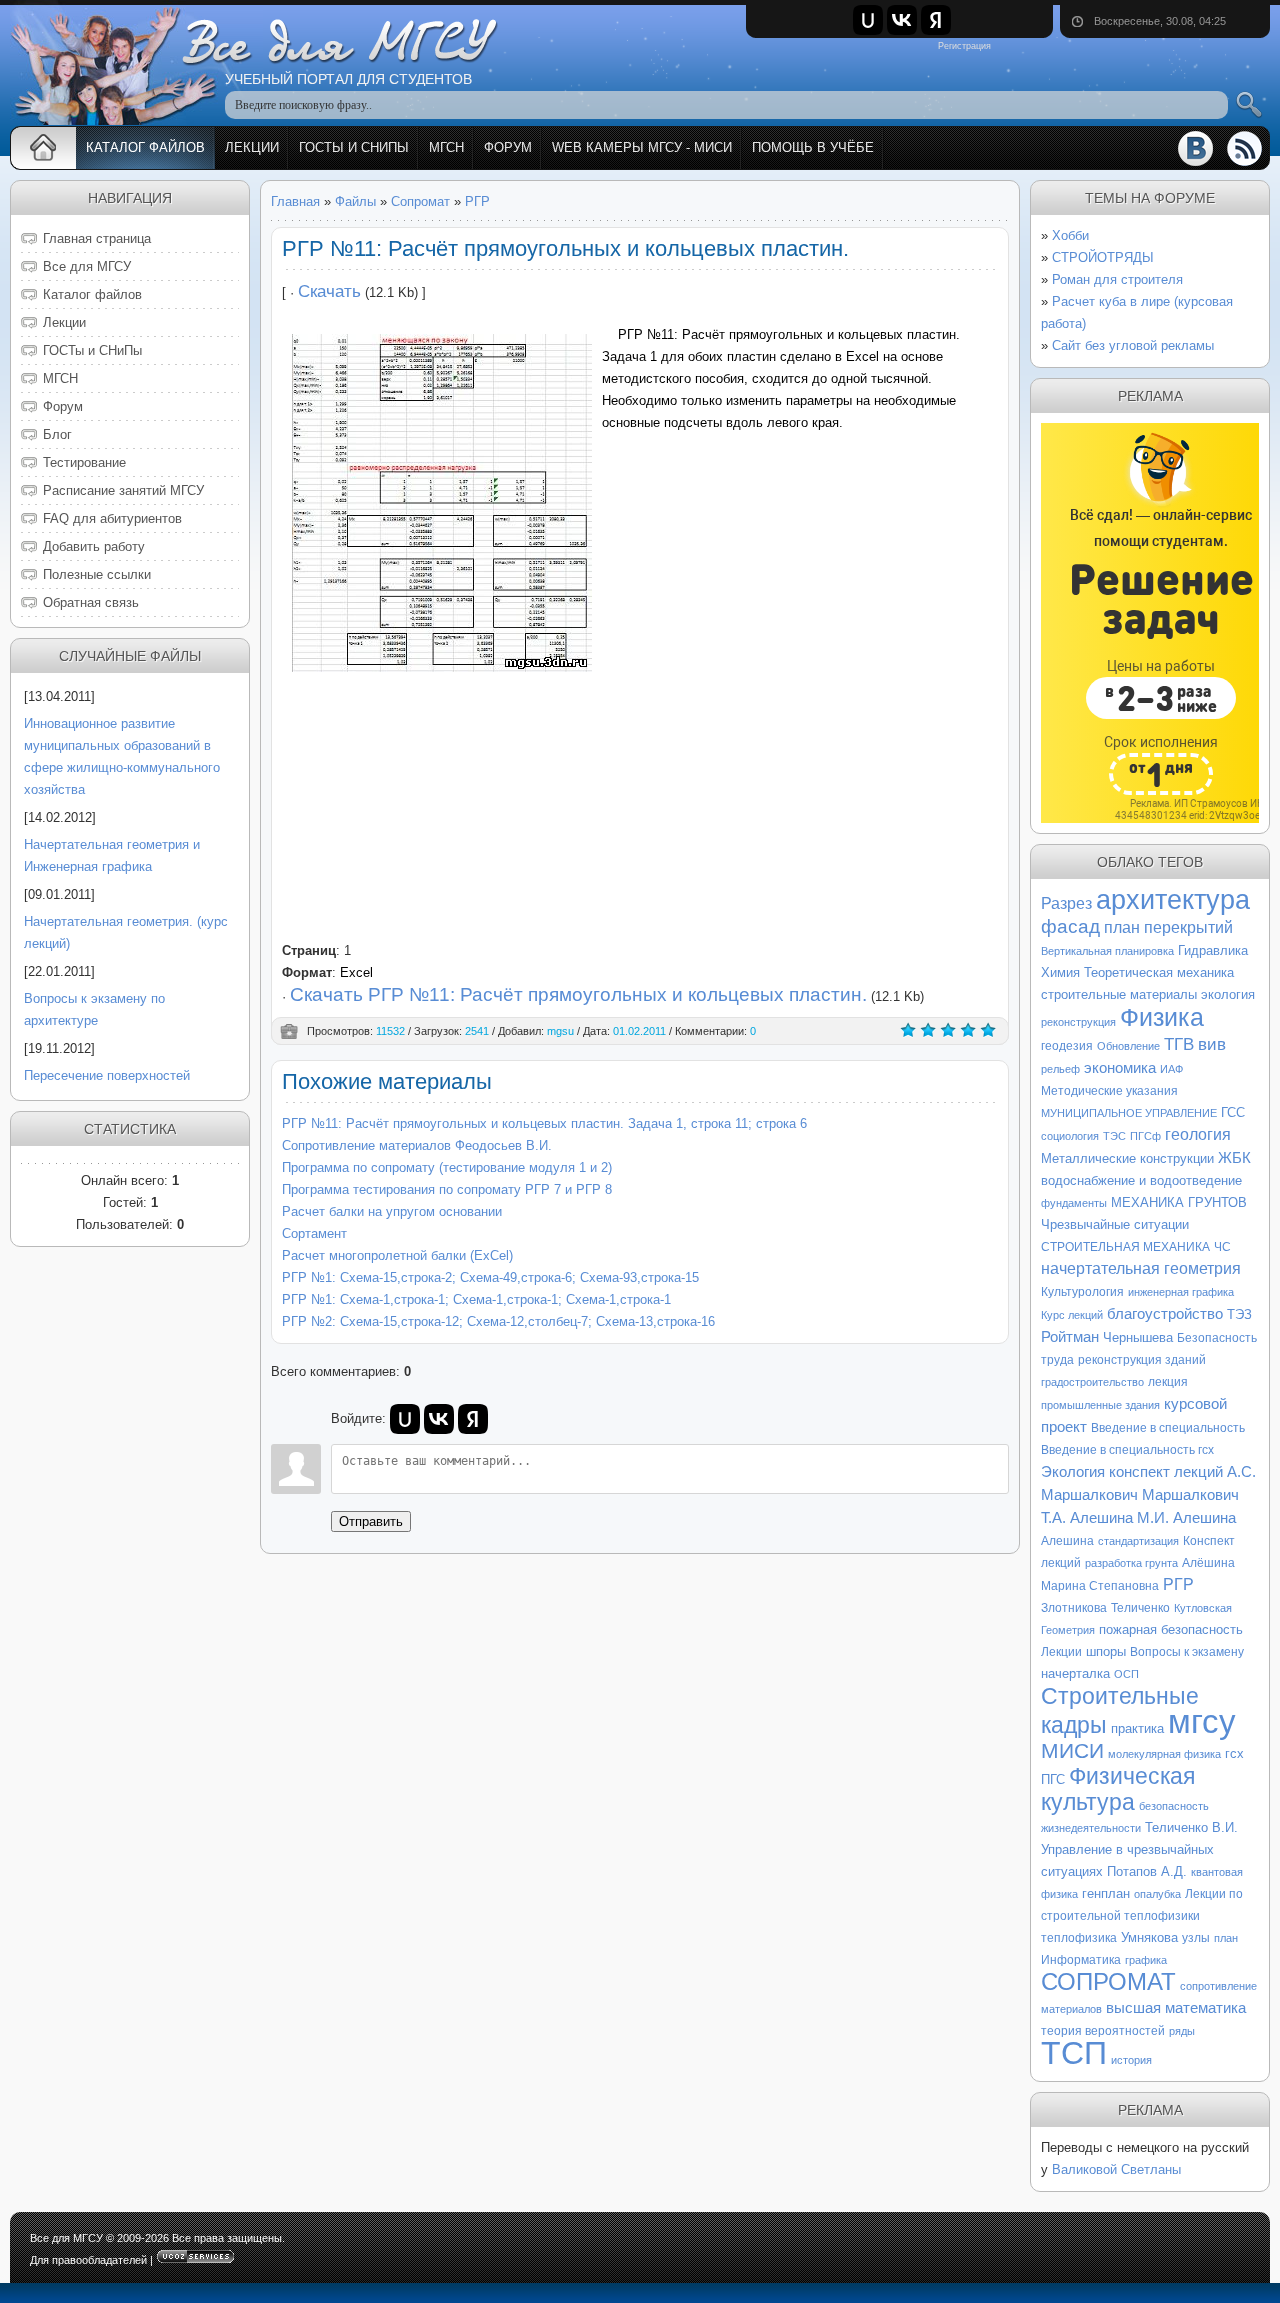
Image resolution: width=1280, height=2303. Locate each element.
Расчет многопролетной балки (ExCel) (397, 1255)
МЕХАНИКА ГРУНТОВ (1179, 1202)
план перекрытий (1168, 927)
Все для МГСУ (66, 2238)
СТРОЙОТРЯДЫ (1103, 257)
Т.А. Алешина (1087, 1518)
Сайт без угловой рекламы (1133, 345)
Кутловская (1203, 1608)
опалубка (1157, 1894)
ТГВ (1179, 1044)
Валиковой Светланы (1116, 2169)
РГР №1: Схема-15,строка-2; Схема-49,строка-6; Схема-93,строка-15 (490, 1277)
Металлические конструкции (1127, 1158)
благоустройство (1165, 1314)
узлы (1196, 1938)
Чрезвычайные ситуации (1115, 1224)
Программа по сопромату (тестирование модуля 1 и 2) (447, 1167)
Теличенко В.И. (1191, 1827)
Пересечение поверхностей (107, 1075)
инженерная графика (1181, 1292)
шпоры (1106, 1651)
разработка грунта (1131, 1563)
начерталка (1075, 1673)
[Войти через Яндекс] (936, 20)
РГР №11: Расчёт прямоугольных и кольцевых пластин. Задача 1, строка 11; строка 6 (544, 1123)
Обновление (1128, 1046)
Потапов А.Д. (1147, 1871)
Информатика (1081, 1960)
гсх (1234, 1753)
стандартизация (1138, 1541)
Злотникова (1074, 1608)
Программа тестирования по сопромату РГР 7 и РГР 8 (447, 1189)
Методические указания (1109, 1091)
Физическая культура (1118, 1789)
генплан (1106, 1893)
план (1226, 1938)
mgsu (560, 1031)
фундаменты (1074, 1203)
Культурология (1082, 1292)
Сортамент (314, 1233)
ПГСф (1145, 1136)
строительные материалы (1119, 994)
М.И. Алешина (1186, 1518)
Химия (1060, 972)
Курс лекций (1072, 1315)
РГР (477, 201)
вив (1212, 1044)
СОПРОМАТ (1108, 1981)
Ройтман (1070, 1337)
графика (1146, 1960)
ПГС (1053, 1779)
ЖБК (1234, 1158)
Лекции (1061, 1652)
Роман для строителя (1117, 279)
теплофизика (1079, 1938)
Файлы (355, 201)
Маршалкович (1190, 1495)
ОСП (1126, 1674)
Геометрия (1068, 1630)
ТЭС (1114, 1136)
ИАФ (1171, 1069)
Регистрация (964, 46)
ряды (1182, 2031)
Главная (295, 201)
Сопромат (420, 201)
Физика (1162, 1017)
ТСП (1074, 2053)
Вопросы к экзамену (1187, 1652)
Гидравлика (1213, 950)
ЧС (1222, 1247)
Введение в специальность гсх (1127, 1450)
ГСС (1233, 1112)
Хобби (1070, 235)
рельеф (1060, 1069)
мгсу (1202, 1721)
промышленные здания (1100, 1405)
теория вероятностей (1103, 2031)
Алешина (1067, 1541)
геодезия (1067, 1046)
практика (1137, 1728)
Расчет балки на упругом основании (392, 1211)
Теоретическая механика (1159, 972)
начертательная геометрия (1141, 1268)
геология (1198, 1134)
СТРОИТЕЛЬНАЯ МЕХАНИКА (1125, 1247)
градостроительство (1092, 1382)
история (1131, 2060)
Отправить (371, 1521)
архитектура (1173, 900)
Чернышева (1138, 1337)
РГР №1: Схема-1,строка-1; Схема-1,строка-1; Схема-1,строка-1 (476, 1299)
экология (1228, 994)
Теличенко (1140, 1608)
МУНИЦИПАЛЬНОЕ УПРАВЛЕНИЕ (1129, 1113)
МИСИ (1072, 1751)
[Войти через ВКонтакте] (902, 20)
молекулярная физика (1164, 1754)
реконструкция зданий (1142, 1360)
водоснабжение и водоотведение (1141, 1180)
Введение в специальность (1168, 1428)
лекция (1168, 1382)
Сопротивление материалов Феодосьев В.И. (417, 1145)
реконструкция (1078, 1022)
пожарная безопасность (1171, 1629)
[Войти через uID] (868, 20)
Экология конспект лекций (1132, 1472)
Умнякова (1149, 1937)
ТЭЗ (1239, 1314)
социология (1070, 1136)
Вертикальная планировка (1107, 951)
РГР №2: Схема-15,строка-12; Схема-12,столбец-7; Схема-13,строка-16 (498, 1321)
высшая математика (1176, 2008)
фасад (1070, 926)
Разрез (1066, 903)
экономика (1120, 1068)
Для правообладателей (88, 2260)
